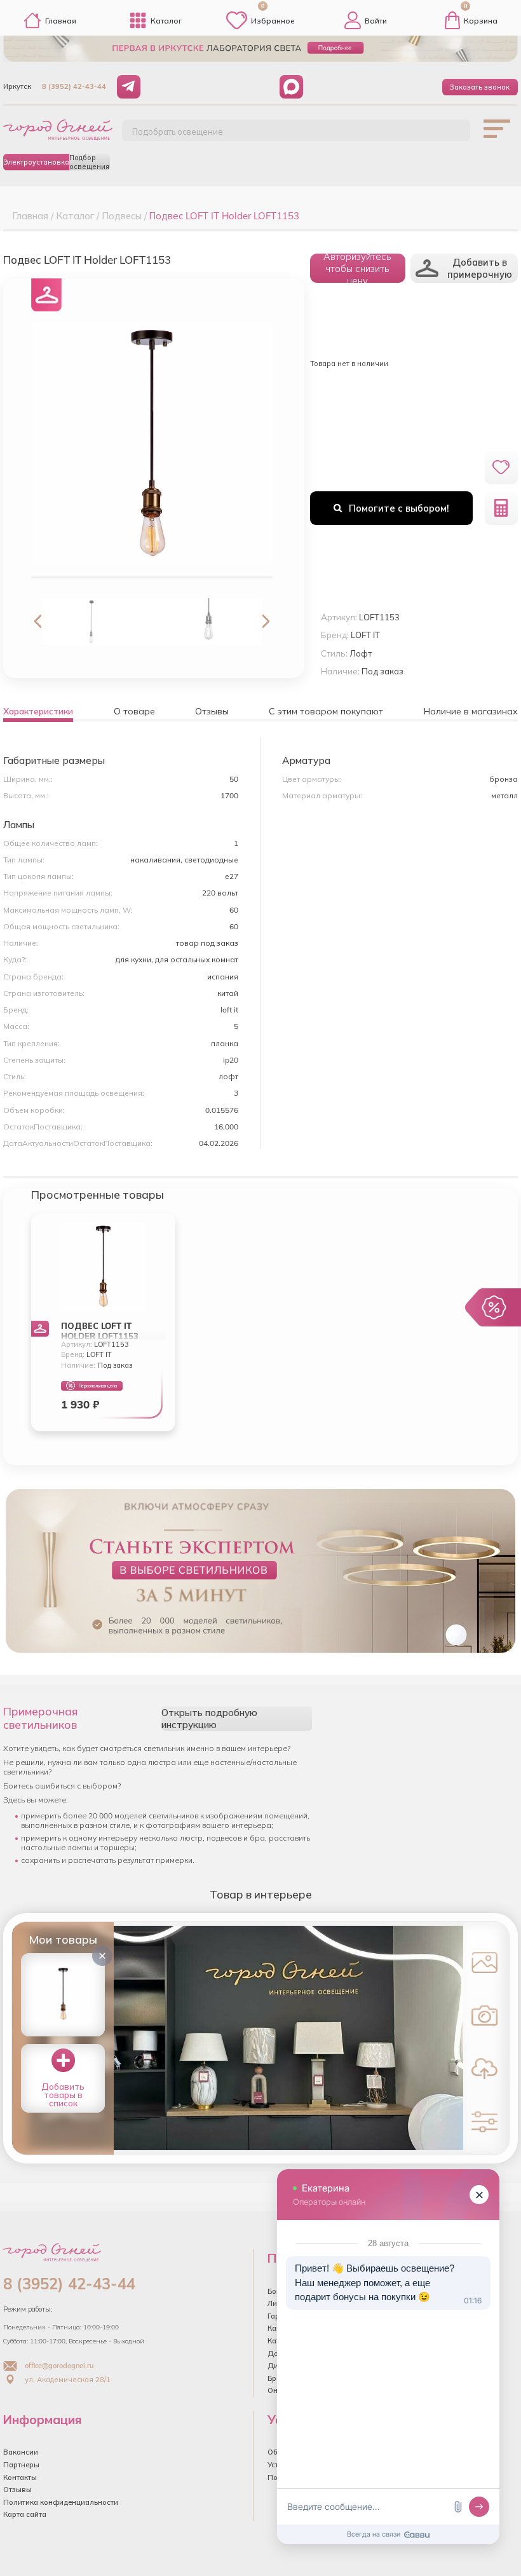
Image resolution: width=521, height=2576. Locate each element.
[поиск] (447, 135)
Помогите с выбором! (399, 508)
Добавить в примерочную (480, 268)
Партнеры (21, 2465)
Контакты (20, 2477)
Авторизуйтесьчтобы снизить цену (357, 268)
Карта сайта (25, 2514)
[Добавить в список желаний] (501, 467)
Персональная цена (98, 1386)
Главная (61, 21)
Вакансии (21, 2452)
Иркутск (17, 86)
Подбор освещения (89, 162)
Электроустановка (36, 162)
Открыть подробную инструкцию (209, 1719)
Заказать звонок (480, 87)
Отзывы (17, 2490)
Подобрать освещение (178, 132)
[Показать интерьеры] (484, 1962)
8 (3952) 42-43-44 (74, 86)
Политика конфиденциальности (61, 2502)
